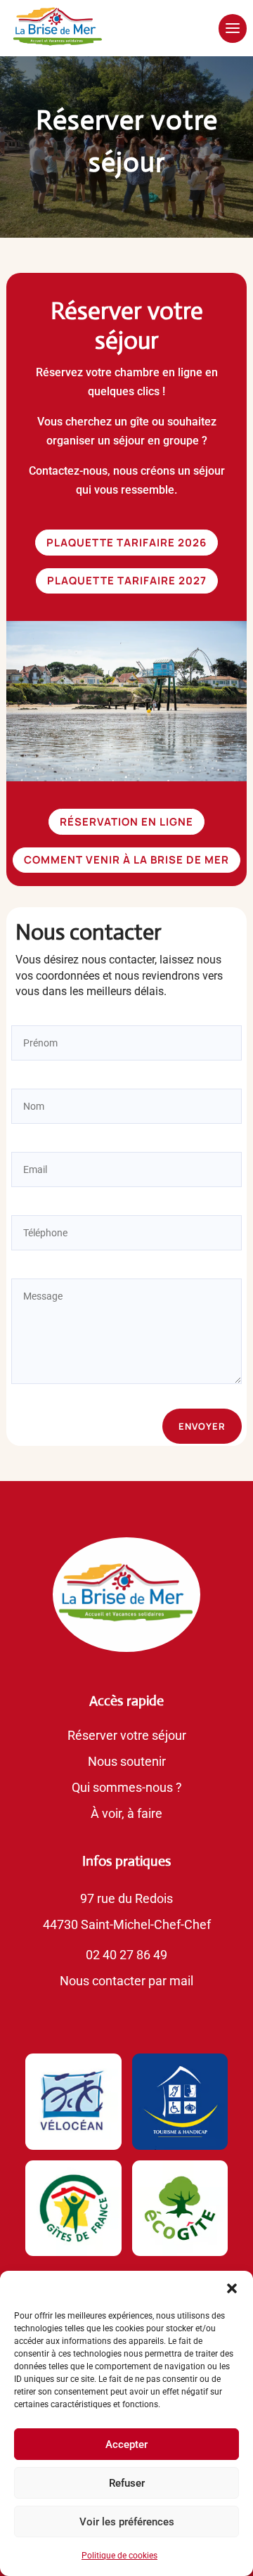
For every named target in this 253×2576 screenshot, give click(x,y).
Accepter (126, 2444)
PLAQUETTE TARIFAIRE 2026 (126, 543)
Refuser (127, 2483)
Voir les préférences (127, 2522)
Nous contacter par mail (126, 1981)
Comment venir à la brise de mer (126, 860)
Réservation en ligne (126, 822)
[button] (232, 2288)
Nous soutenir (127, 1761)
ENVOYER (202, 1426)
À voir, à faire (126, 1813)
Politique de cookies (119, 2556)
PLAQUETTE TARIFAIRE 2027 (127, 581)
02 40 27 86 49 (126, 1955)
